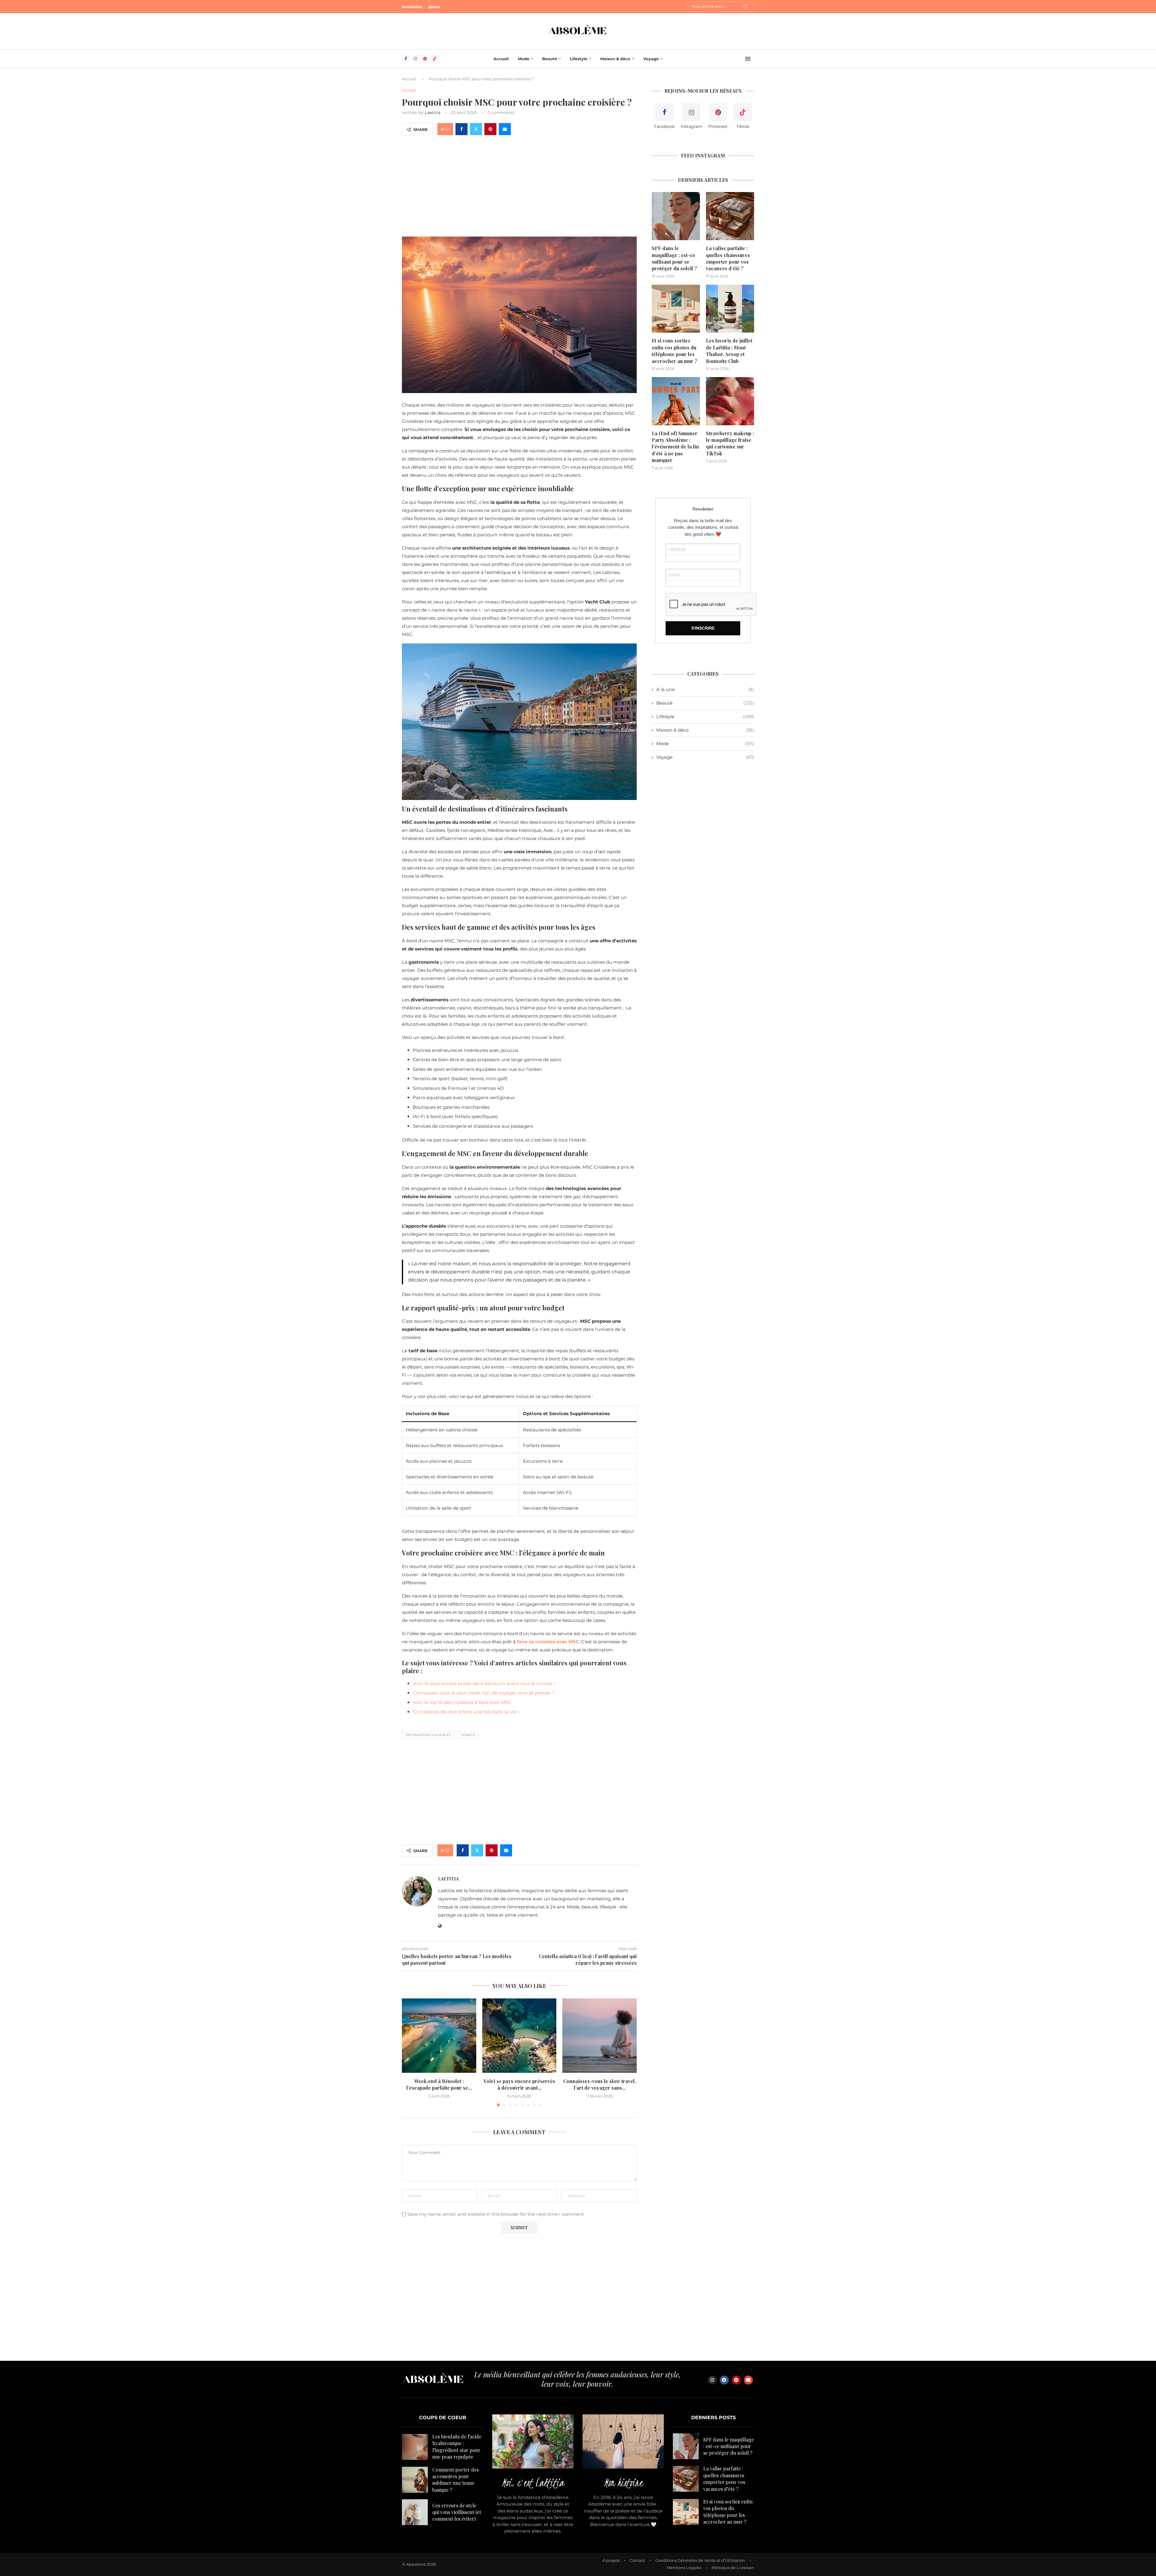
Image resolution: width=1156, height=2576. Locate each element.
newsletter (412, 7)
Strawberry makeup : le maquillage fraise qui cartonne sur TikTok (730, 443)
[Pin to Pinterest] (490, 129)
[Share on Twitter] (476, 129)
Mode (524, 59)
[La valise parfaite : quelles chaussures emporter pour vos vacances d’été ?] (730, 216)
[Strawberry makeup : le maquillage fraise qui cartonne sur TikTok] (730, 401)
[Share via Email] (505, 129)
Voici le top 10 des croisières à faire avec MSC (462, 1702)
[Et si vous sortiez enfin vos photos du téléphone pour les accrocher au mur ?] (676, 309)
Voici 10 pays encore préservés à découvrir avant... (519, 2084)
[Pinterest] (425, 59)
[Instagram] (415, 59)
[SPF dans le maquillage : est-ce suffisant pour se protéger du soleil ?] (676, 216)
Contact (637, 2560)
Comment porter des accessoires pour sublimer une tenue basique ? (455, 2480)
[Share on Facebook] (461, 129)
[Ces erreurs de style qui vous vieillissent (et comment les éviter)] (415, 2512)
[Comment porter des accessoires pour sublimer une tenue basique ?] (415, 2480)
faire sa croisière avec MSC (548, 1642)
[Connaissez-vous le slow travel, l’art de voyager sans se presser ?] (600, 2036)
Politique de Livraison (733, 2568)
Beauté (550, 59)
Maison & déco (615, 59)
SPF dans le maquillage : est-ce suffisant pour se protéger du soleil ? (674, 258)
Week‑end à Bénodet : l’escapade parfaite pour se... (439, 2084)
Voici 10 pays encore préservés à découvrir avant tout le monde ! (484, 1683)
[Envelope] (748, 2380)
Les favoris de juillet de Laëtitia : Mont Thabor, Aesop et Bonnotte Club (729, 351)
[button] (410, 2052)
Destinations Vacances (428, 1735)
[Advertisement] (519, 185)
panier (434, 7)
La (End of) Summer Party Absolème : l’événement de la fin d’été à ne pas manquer (675, 447)
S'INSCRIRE (703, 628)
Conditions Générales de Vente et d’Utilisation (700, 2560)
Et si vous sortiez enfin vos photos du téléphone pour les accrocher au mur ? (674, 351)
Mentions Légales (684, 2568)
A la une (705, 689)
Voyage (651, 59)
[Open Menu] (748, 59)
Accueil (501, 59)
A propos (611, 2560)
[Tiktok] (435, 59)
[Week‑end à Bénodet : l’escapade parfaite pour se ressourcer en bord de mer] (439, 2036)
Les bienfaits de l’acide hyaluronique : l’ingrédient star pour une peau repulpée (457, 2447)
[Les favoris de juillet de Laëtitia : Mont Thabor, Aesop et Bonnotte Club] (730, 309)
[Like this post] (447, 129)
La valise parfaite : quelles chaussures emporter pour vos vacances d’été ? (728, 258)
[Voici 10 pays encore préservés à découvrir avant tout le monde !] (519, 2036)
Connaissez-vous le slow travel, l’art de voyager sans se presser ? (484, 1693)
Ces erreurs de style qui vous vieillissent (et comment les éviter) (457, 2512)
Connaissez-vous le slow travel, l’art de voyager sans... (600, 2084)
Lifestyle (579, 59)
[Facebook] (406, 59)
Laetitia (433, 113)
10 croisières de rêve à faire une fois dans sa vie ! (466, 1712)
